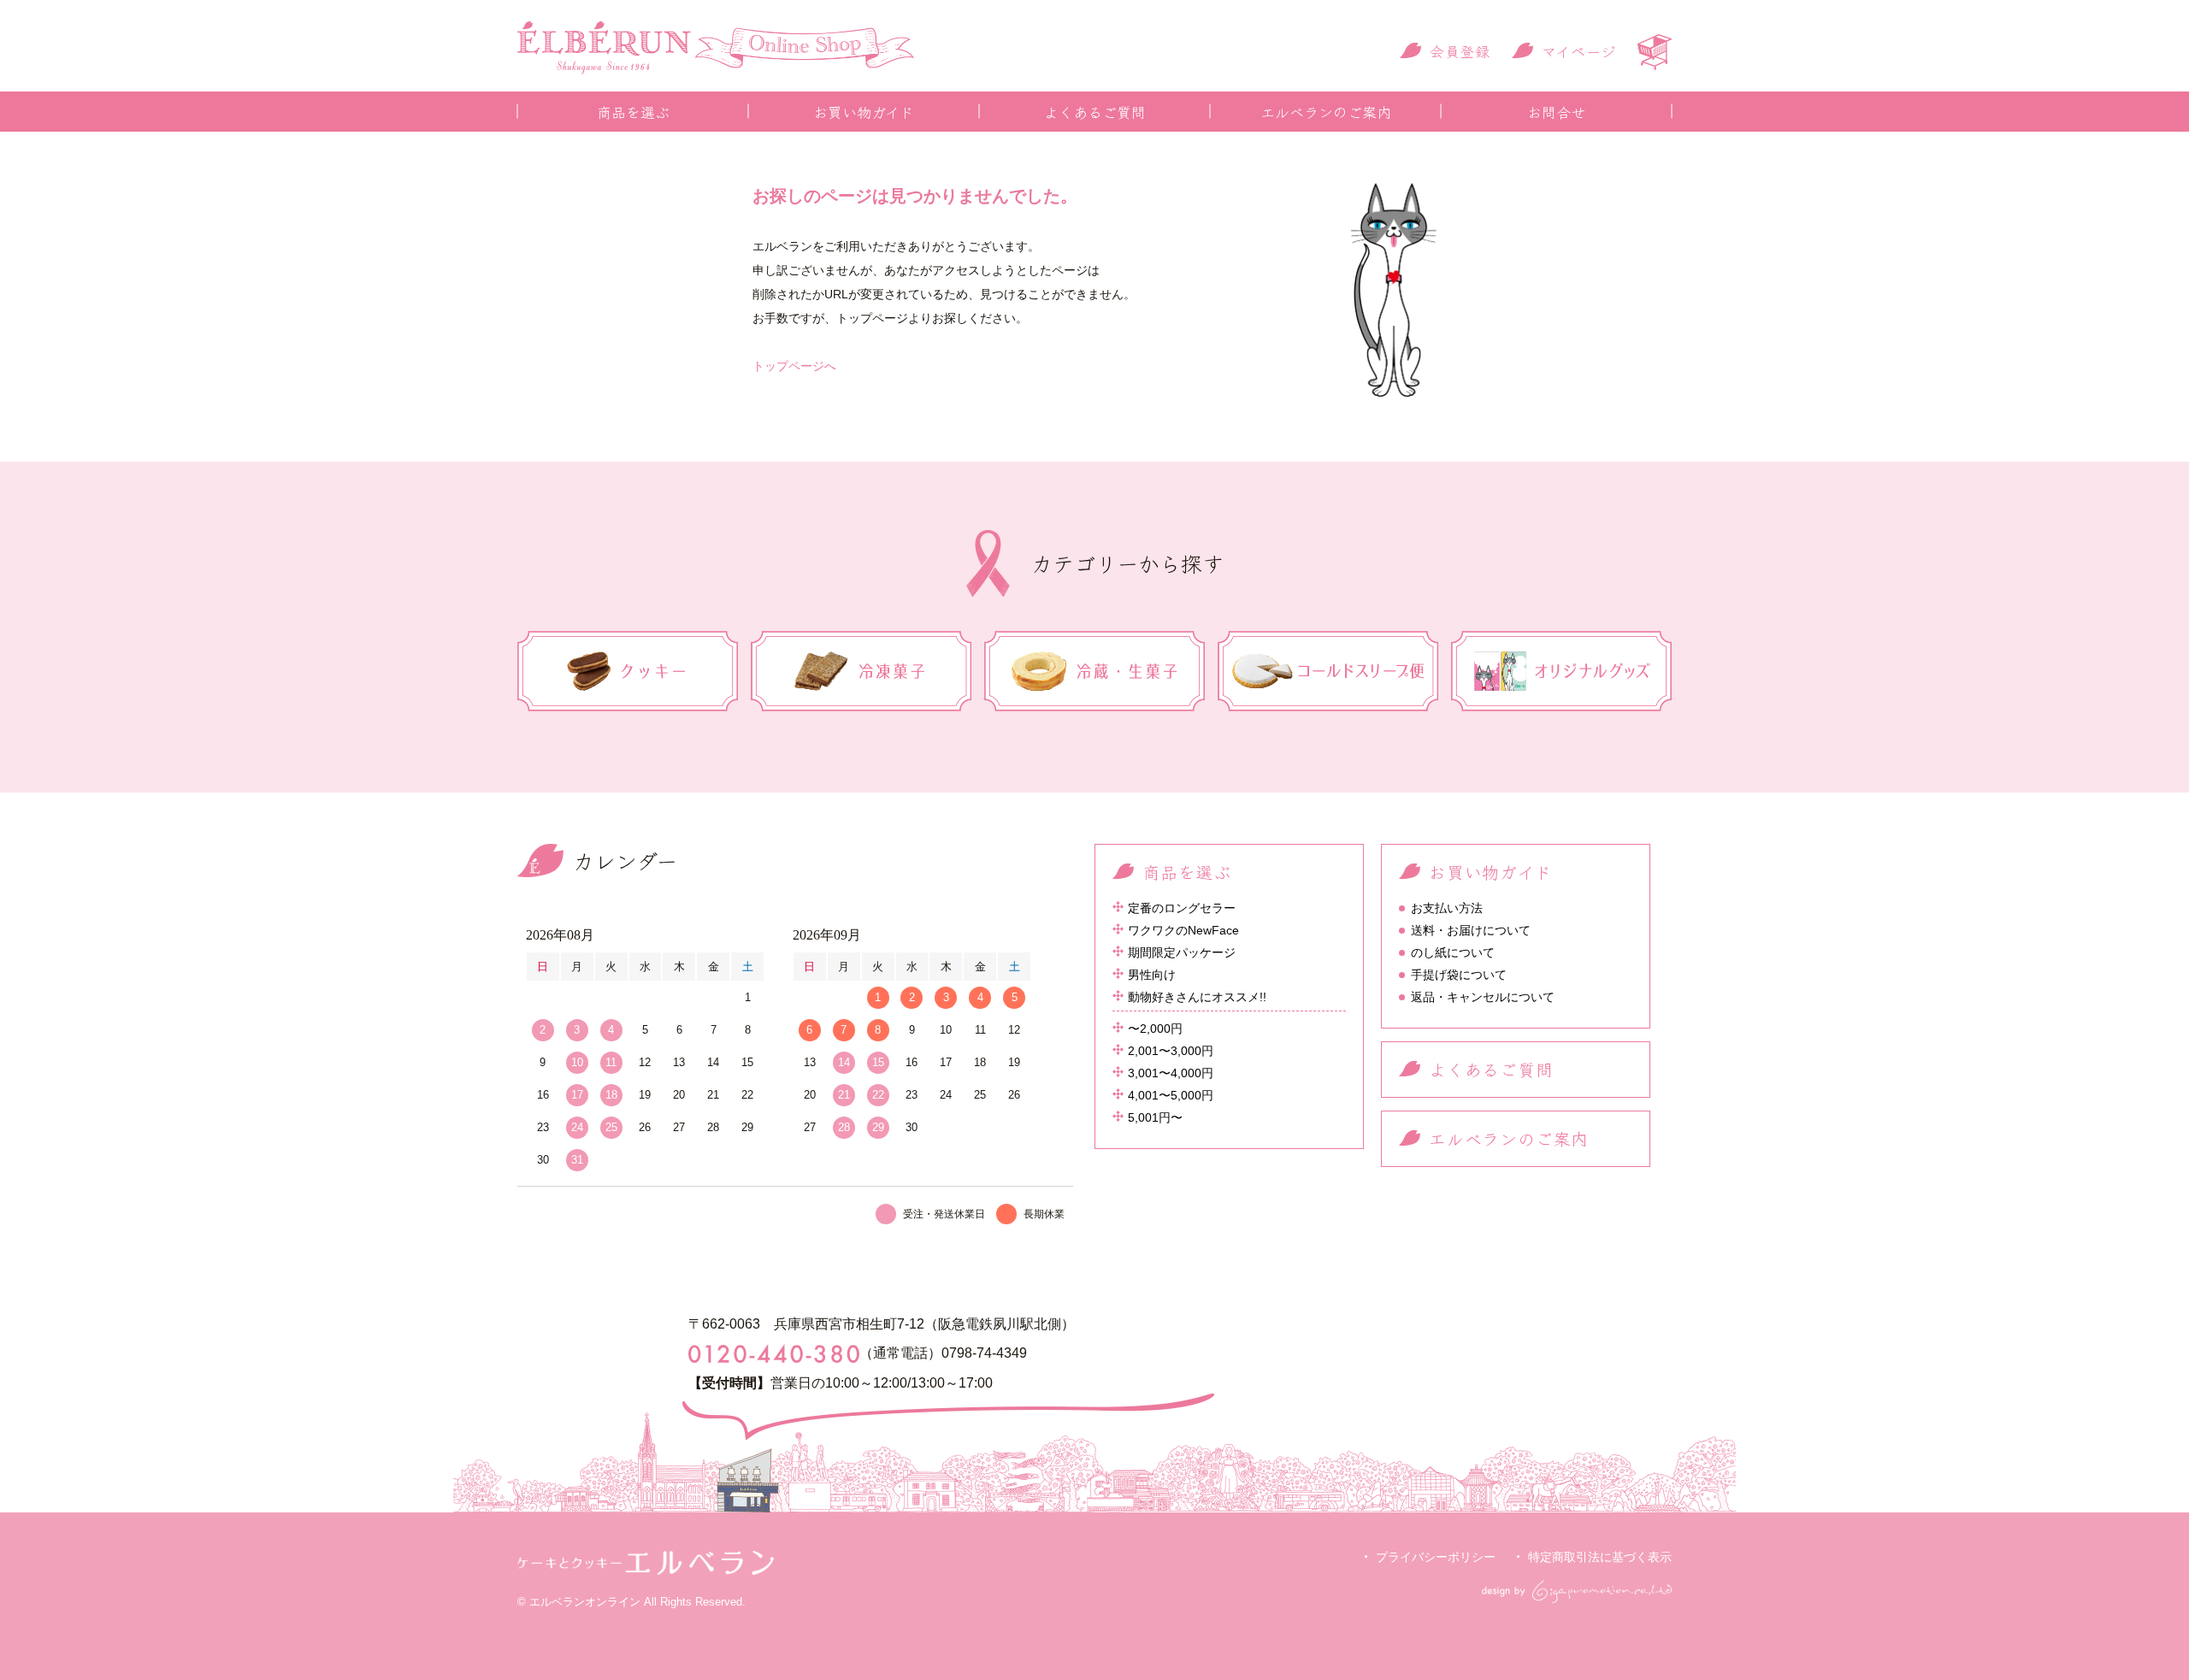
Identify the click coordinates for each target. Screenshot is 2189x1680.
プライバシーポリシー (1436, 1557)
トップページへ (794, 366)
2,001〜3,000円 (1171, 1051)
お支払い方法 (1447, 908)
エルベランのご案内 (1326, 112)
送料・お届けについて (1471, 930)
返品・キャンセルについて (1483, 997)
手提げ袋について (1459, 975)
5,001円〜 (1155, 1117)
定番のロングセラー (1182, 908)
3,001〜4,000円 (1171, 1073)
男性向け (1152, 975)
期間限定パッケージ (1182, 952)
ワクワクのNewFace (1183, 930)
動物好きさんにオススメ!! (1197, 997)
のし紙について (1453, 952)
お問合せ (1556, 112)
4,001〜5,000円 (1171, 1095)
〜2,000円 (1155, 1029)
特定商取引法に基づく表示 (1600, 1557)
